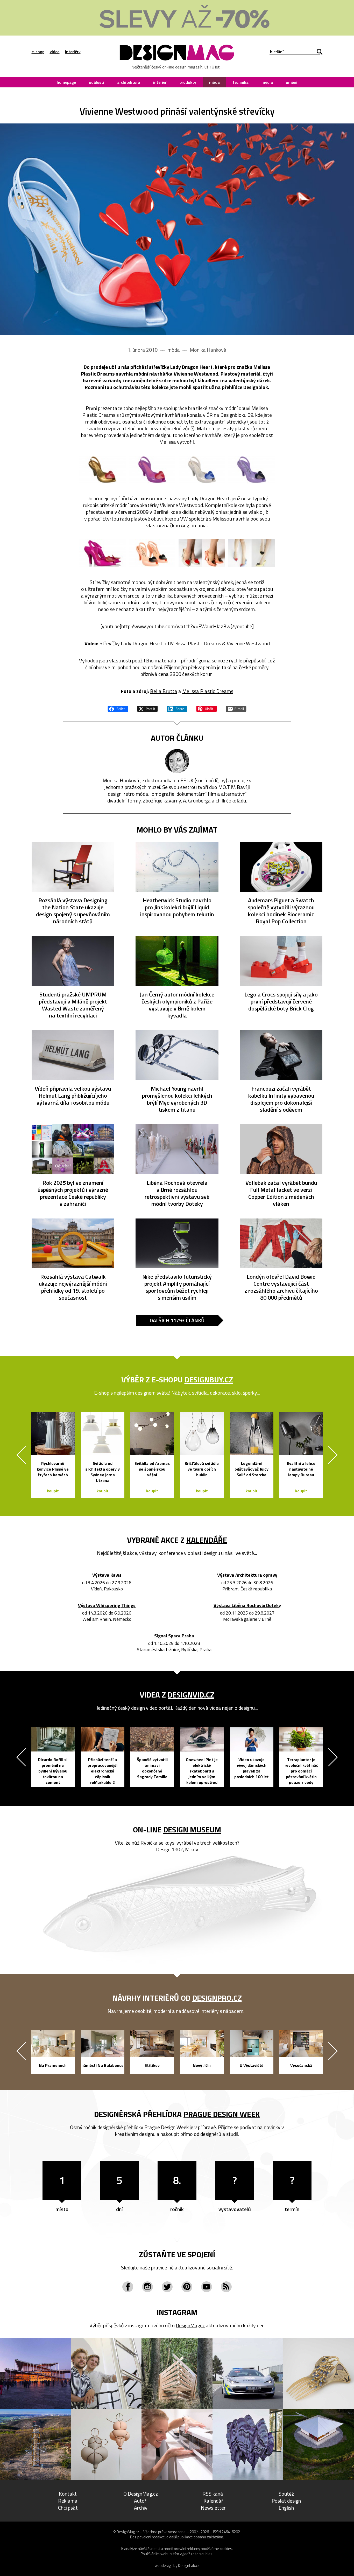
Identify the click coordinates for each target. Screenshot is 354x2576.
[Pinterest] (187, 2287)
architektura (129, 82)
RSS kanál (213, 2494)
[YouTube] (207, 2287)
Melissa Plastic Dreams (208, 691)
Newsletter (213, 2508)
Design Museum (192, 1830)
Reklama (68, 2501)
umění (292, 82)
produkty (188, 82)
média (267, 82)
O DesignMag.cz (141, 2494)
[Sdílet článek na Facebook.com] (118, 708)
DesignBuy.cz (209, 1380)
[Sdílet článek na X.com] (147, 708)
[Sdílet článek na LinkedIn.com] (177, 708)
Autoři (141, 2501)
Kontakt (68, 2494)
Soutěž (286, 2494)
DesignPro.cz (217, 1998)
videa (55, 52)
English (286, 2508)
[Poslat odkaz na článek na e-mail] (236, 708)
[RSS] (226, 2287)
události (97, 82)
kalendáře (207, 1540)
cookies (226, 2549)
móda (214, 82)
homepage (66, 82)
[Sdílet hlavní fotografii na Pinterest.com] (207, 708)
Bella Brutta (164, 691)
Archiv (141, 2508)
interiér (160, 82)
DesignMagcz (190, 2325)
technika (241, 82)
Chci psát (68, 2508)
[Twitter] (167, 2287)
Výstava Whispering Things (107, 1606)
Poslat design (286, 2501)
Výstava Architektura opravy (247, 1575)
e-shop (38, 52)
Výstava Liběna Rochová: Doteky (247, 1606)
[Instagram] (147, 2287)
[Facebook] (128, 2287)
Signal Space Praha (174, 1636)
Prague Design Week (222, 2114)
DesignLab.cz (189, 2565)
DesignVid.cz (191, 1695)
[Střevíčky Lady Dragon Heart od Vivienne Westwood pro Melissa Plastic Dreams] (177, 229)
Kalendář (213, 2501)
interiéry (73, 52)
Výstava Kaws (107, 1575)
